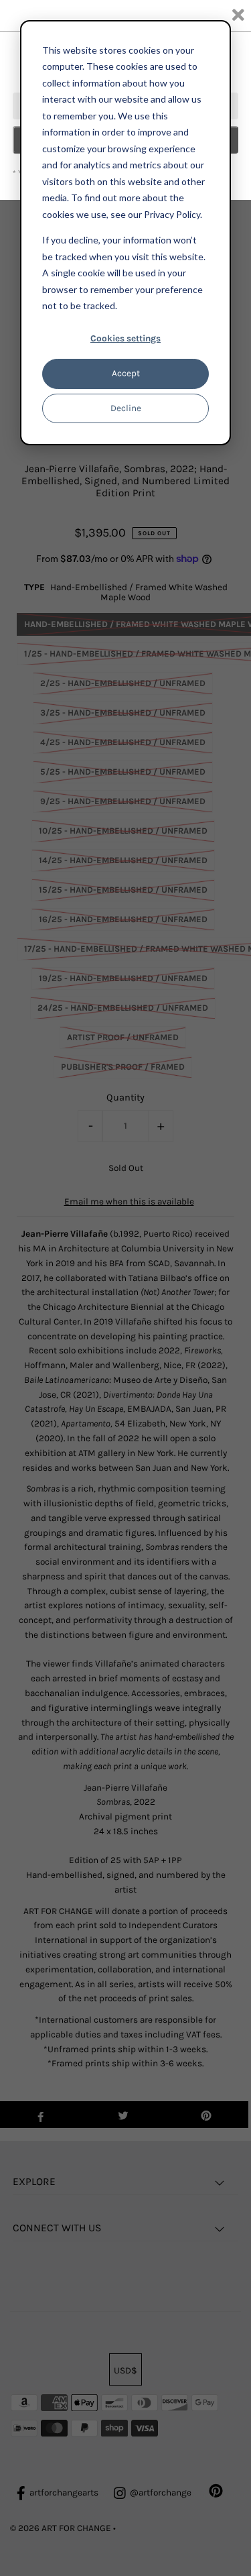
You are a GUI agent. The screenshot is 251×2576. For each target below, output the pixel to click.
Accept (126, 373)
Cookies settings (125, 338)
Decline (126, 408)
